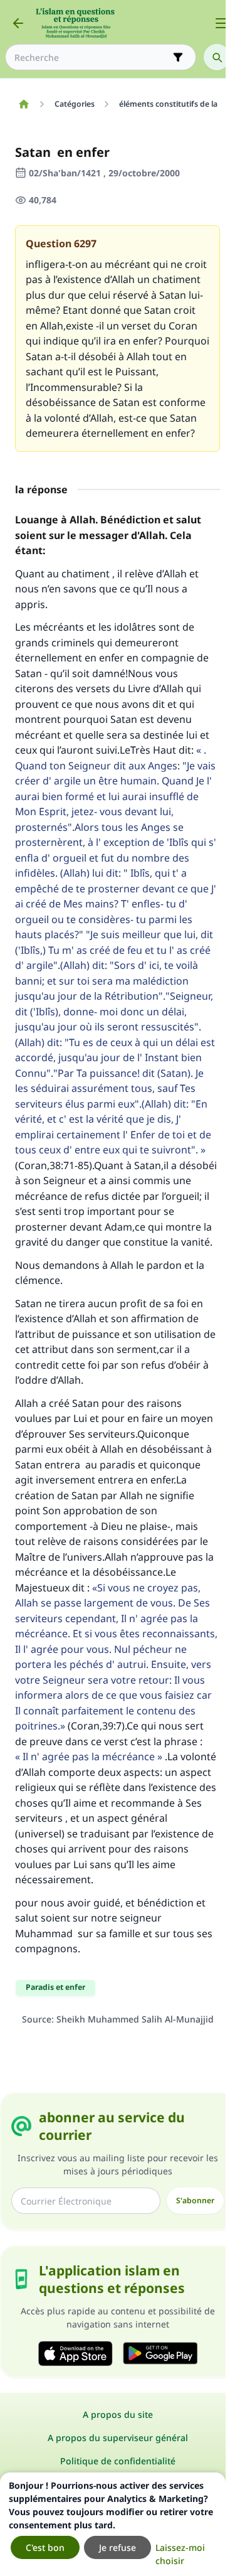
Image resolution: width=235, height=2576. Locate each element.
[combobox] (92, 57)
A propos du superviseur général (118, 2438)
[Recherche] (217, 57)
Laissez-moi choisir (180, 2554)
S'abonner (195, 2200)
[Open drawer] (221, 23)
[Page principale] (23, 104)
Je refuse (118, 2547)
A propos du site (118, 2414)
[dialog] (113, 2524)
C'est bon (45, 2547)
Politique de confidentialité (118, 2461)
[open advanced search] (178, 57)
